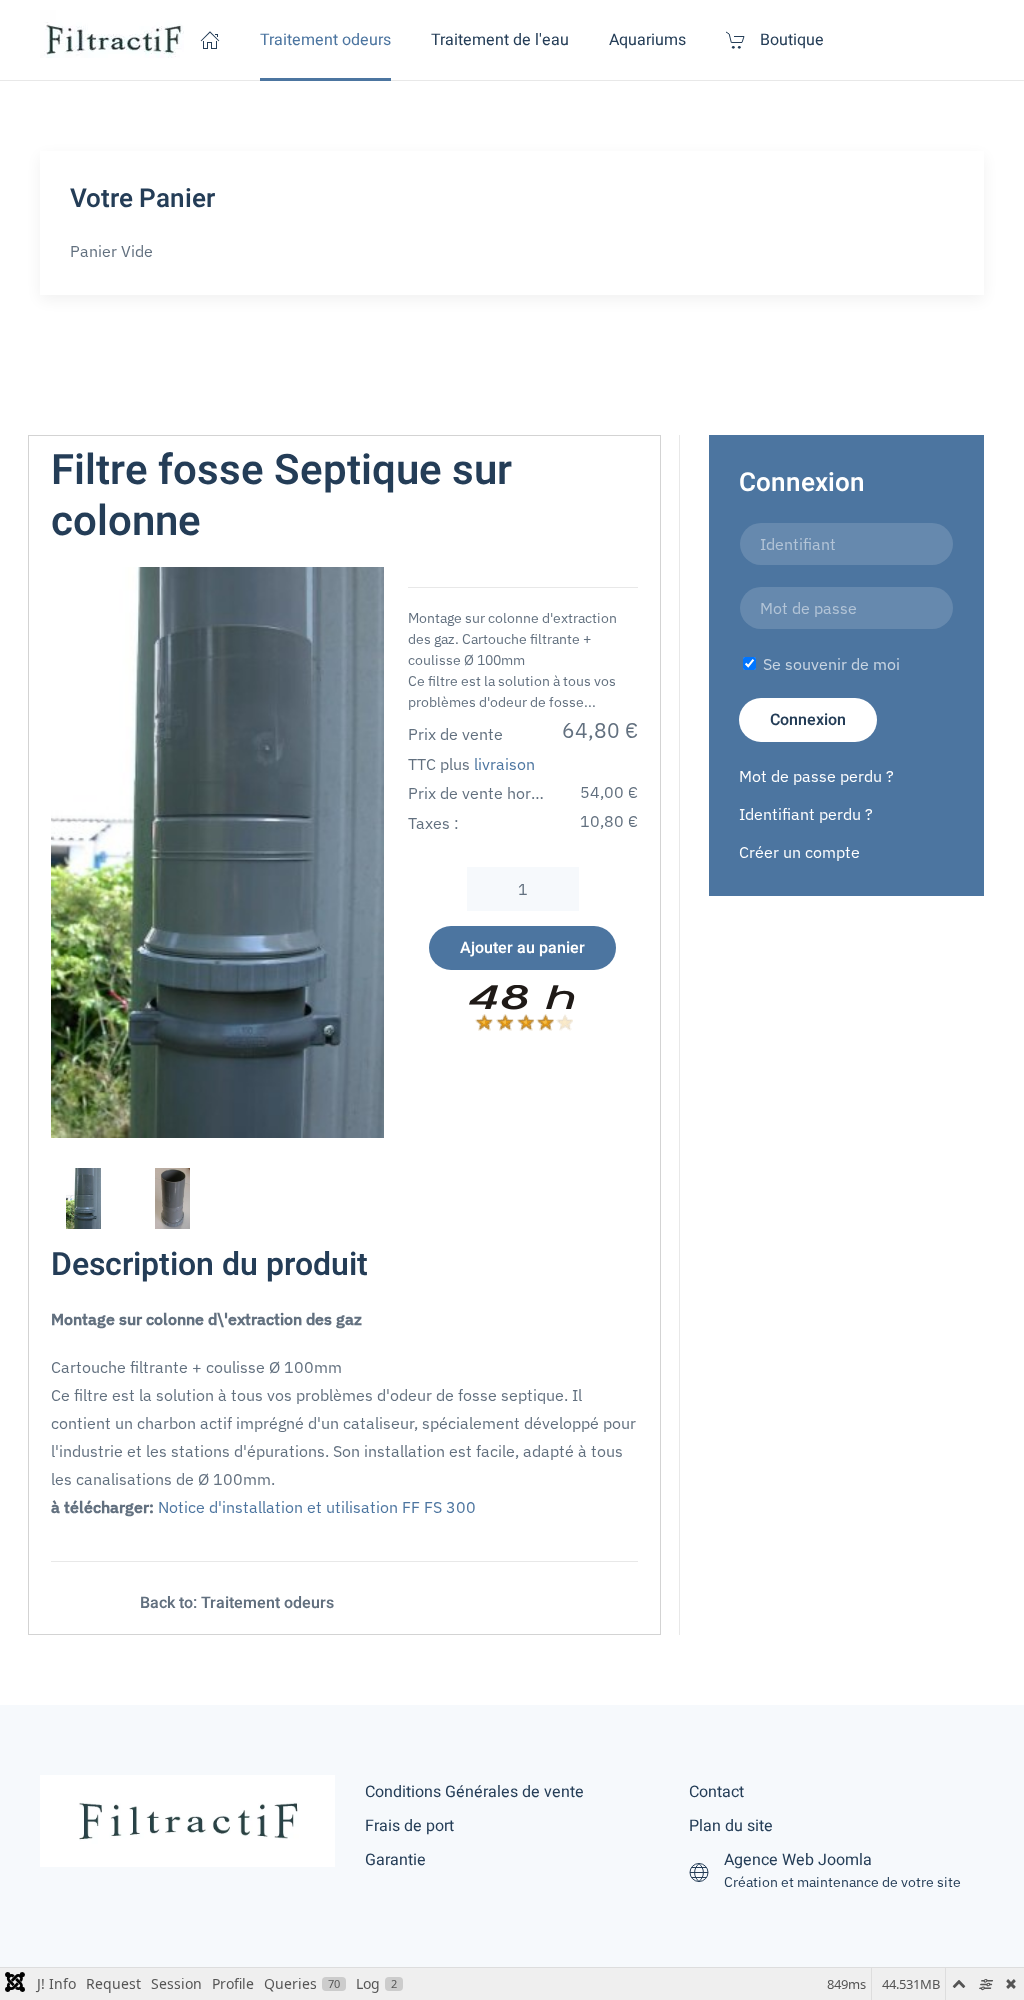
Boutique (792, 40)
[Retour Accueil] (114, 40)
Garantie (395, 1860)
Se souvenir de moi (829, 664)
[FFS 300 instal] (217, 851)
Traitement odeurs (325, 40)
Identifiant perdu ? (806, 814)
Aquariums (647, 40)
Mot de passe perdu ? (816, 776)
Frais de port (409, 1826)
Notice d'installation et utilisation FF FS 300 (317, 1507)
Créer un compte (799, 852)
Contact (716, 1792)
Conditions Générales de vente (474, 1792)
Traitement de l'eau (500, 40)
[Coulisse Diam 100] (393, 1603)
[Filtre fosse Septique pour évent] (81, 1603)
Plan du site (731, 1826)
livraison (504, 764)
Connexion (808, 720)
